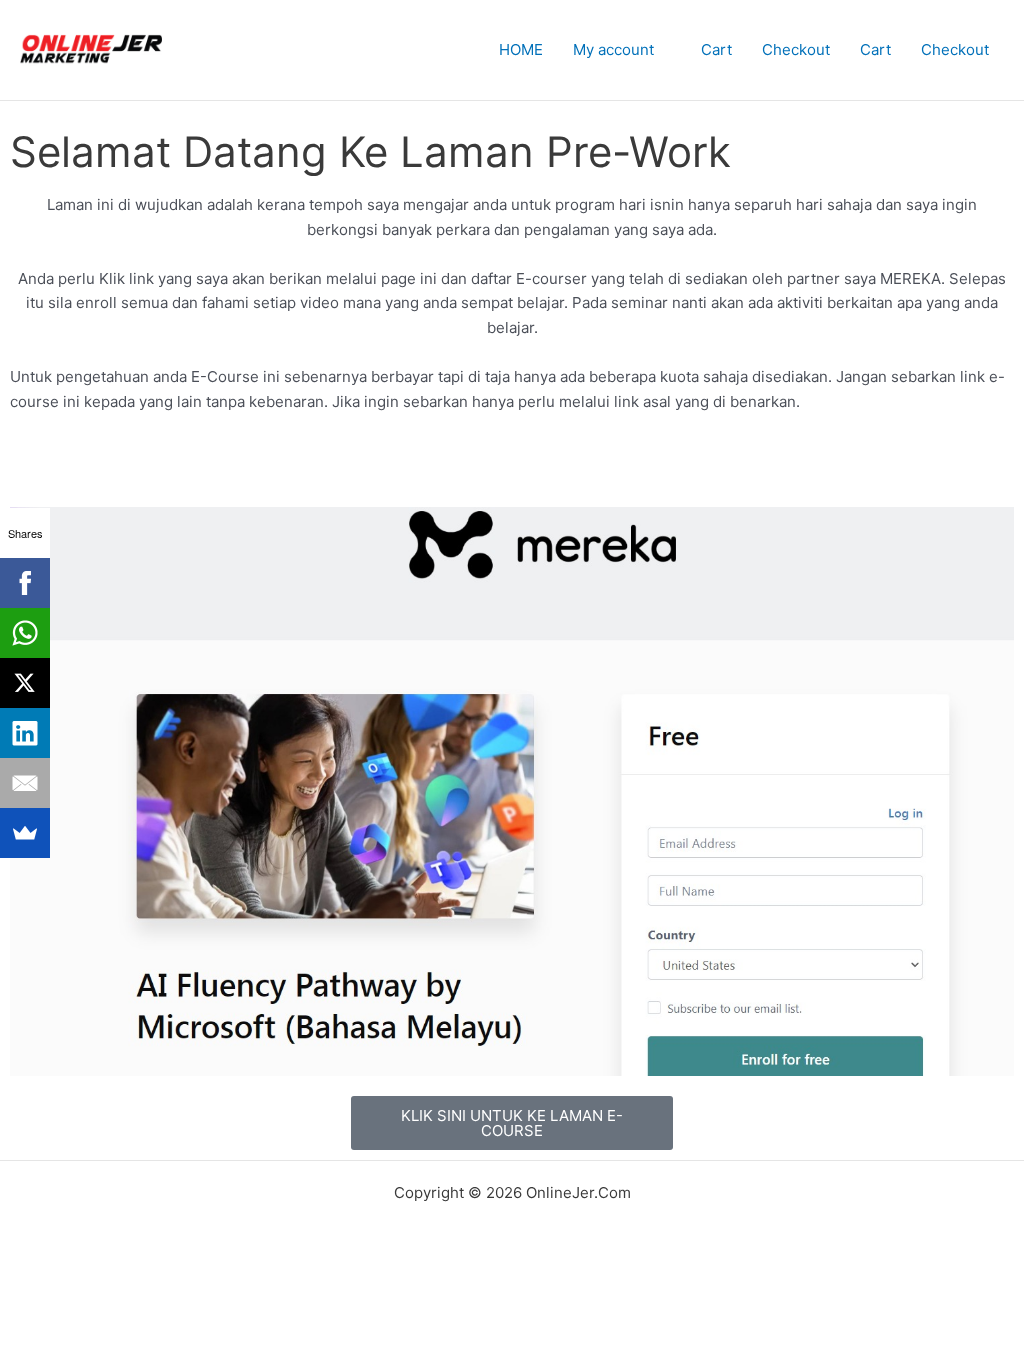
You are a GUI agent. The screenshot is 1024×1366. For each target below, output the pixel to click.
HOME (521, 49)
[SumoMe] (25, 833)
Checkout (796, 49)
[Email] (25, 783)
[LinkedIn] (25, 733)
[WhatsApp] (25, 633)
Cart (716, 49)
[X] (25, 683)
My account (613, 49)
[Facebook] (25, 583)
